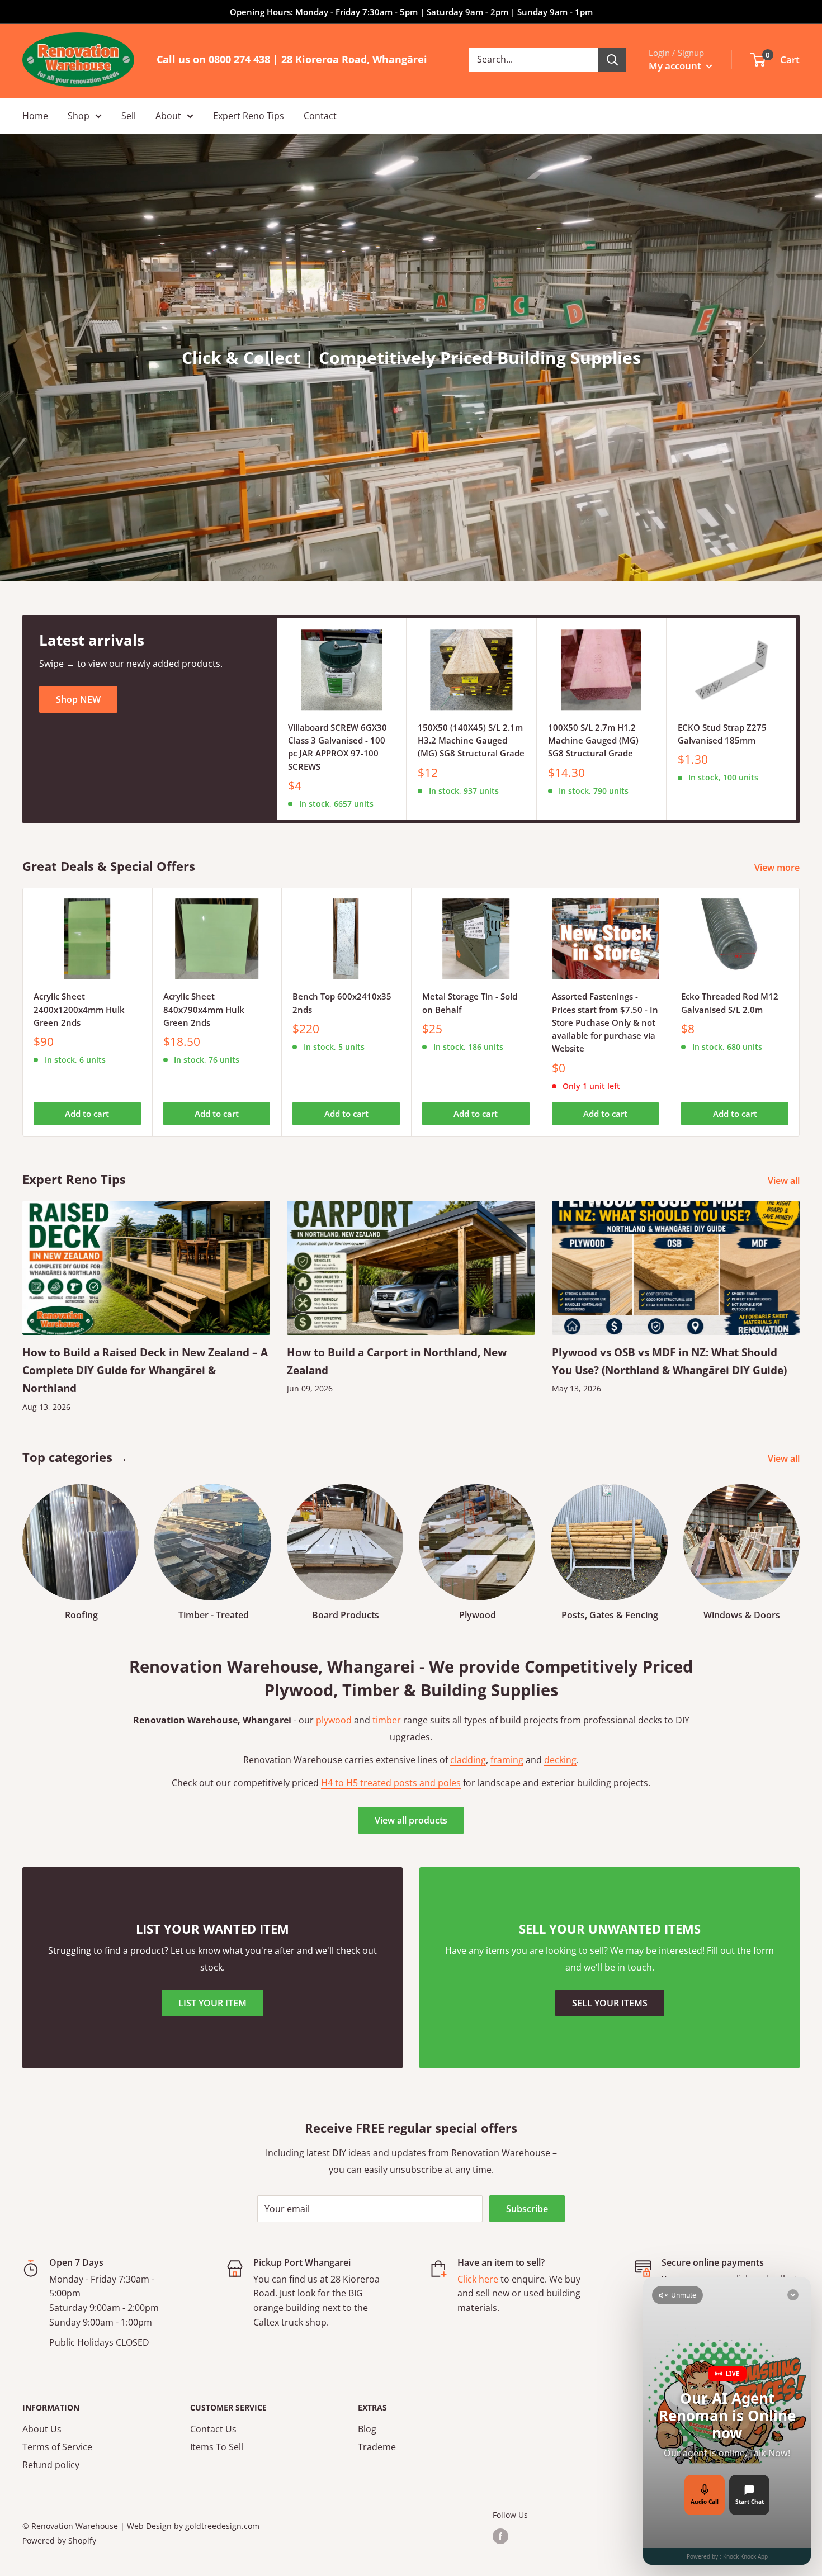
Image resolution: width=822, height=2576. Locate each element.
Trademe (377, 2447)
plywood (335, 1720)
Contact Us (213, 2429)
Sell (129, 116)
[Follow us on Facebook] (500, 2536)
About (168, 116)
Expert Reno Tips (249, 116)
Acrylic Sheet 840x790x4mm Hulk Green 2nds (204, 1009)
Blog (367, 2429)
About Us (42, 2429)
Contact (320, 116)
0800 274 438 (239, 59)
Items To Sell (217, 2447)
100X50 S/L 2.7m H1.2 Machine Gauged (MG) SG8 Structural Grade (593, 740)
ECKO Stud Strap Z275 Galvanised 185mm (722, 734)
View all (785, 1181)
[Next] (797, 719)
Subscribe (527, 2209)
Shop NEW (78, 699)
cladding (468, 1760)
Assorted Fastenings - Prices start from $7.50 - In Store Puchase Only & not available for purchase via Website (605, 1022)
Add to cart (87, 1114)
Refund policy (51, 2465)
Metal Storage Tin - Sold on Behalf (470, 1003)
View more (778, 868)
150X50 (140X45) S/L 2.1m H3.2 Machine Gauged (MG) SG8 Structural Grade (471, 740)
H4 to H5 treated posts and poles (391, 1783)
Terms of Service (57, 2447)
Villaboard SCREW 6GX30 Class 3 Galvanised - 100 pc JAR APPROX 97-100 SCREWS (337, 747)
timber (388, 1720)
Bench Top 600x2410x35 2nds (342, 1003)
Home (35, 116)
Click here (478, 2279)
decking (560, 1760)
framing (507, 1760)
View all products (411, 1820)
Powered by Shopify (59, 2541)
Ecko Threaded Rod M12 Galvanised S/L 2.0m (730, 1003)
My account (676, 66)
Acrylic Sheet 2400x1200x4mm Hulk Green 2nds (79, 1009)
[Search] (612, 60)
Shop (79, 116)
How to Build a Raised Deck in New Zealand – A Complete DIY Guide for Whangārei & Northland (145, 1370)
